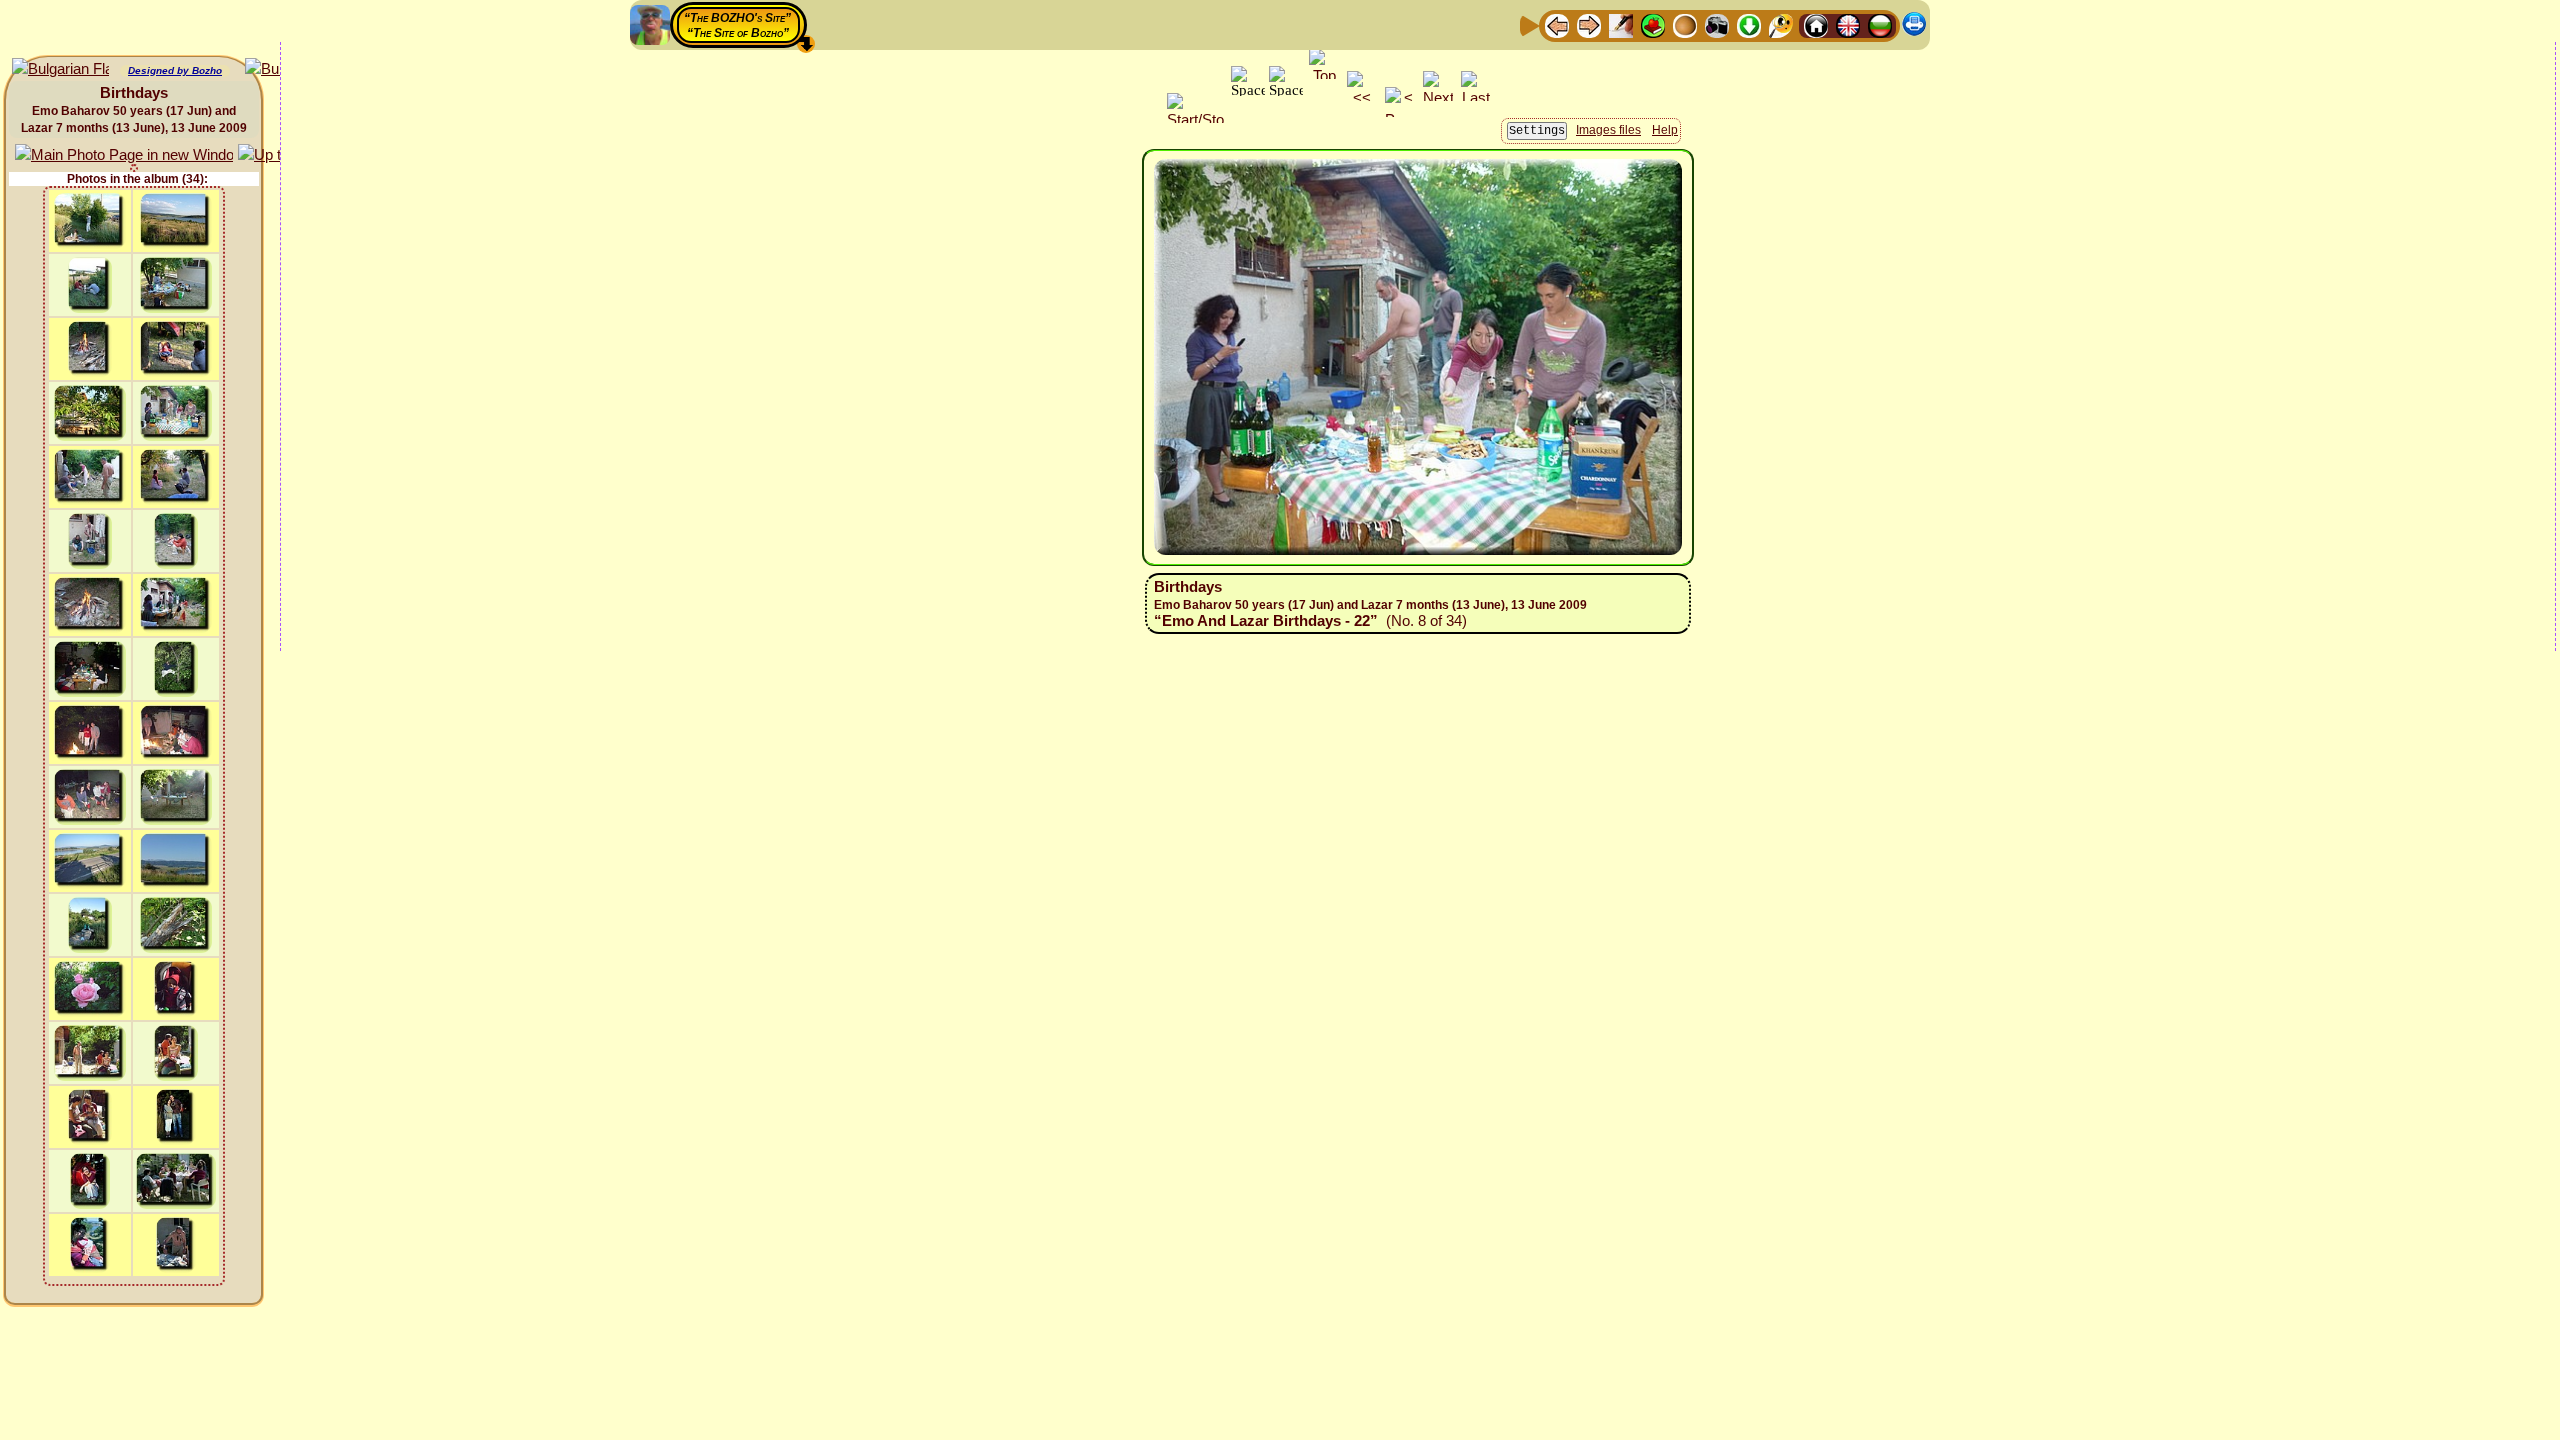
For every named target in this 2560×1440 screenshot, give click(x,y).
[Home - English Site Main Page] (1848, 24)
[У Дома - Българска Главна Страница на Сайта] (1880, 24)
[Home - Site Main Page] (1816, 24)
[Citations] (1653, 24)
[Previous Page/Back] (1557, 24)
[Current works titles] (1685, 24)
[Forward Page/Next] (1589, 24)
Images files (1608, 130)
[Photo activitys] (1717, 24)
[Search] (1781, 24)
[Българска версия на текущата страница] (60, 69)
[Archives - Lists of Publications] (1621, 24)
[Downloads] (1749, 24)
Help (1665, 130)
